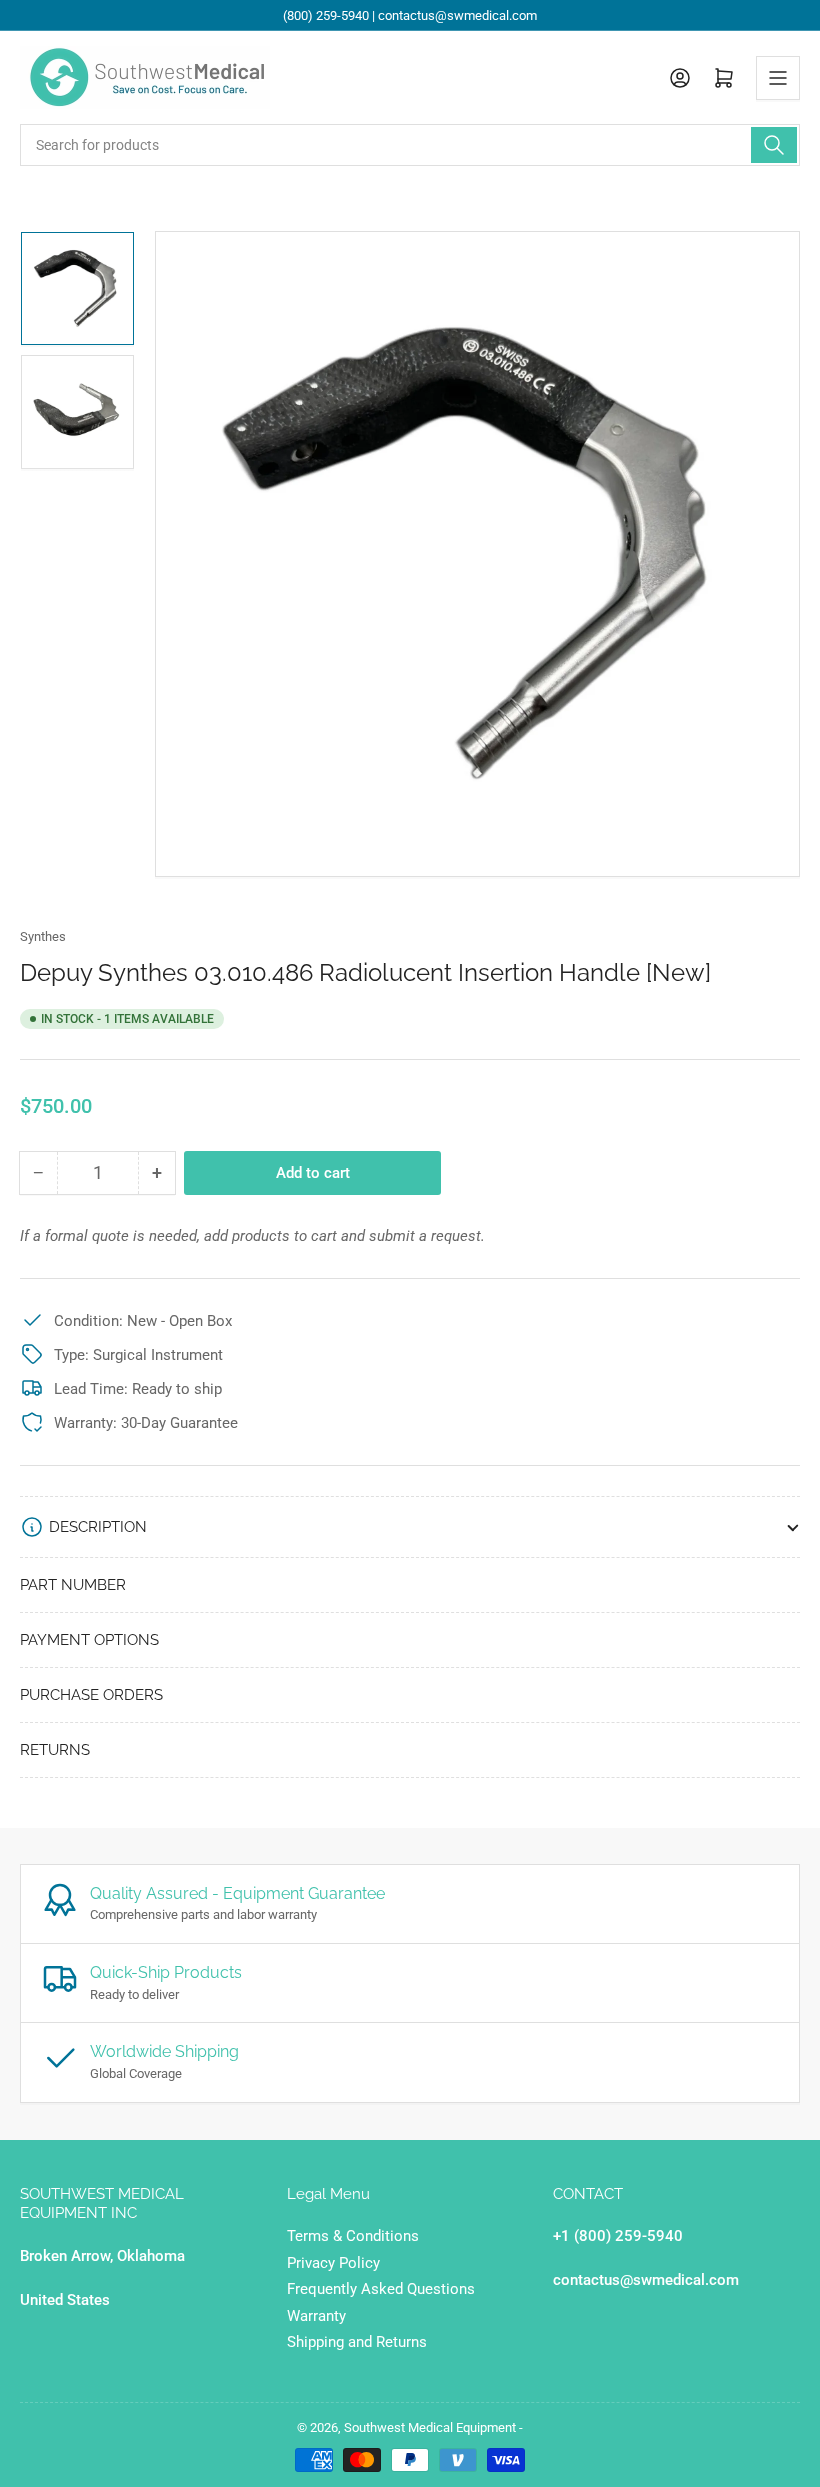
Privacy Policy (333, 2263)
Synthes (43, 936)
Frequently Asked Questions (381, 2289)
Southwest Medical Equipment (430, 2427)
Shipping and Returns (357, 2342)
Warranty (316, 2316)
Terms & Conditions (353, 2236)
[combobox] (410, 145)
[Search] (774, 145)
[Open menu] (778, 78)
